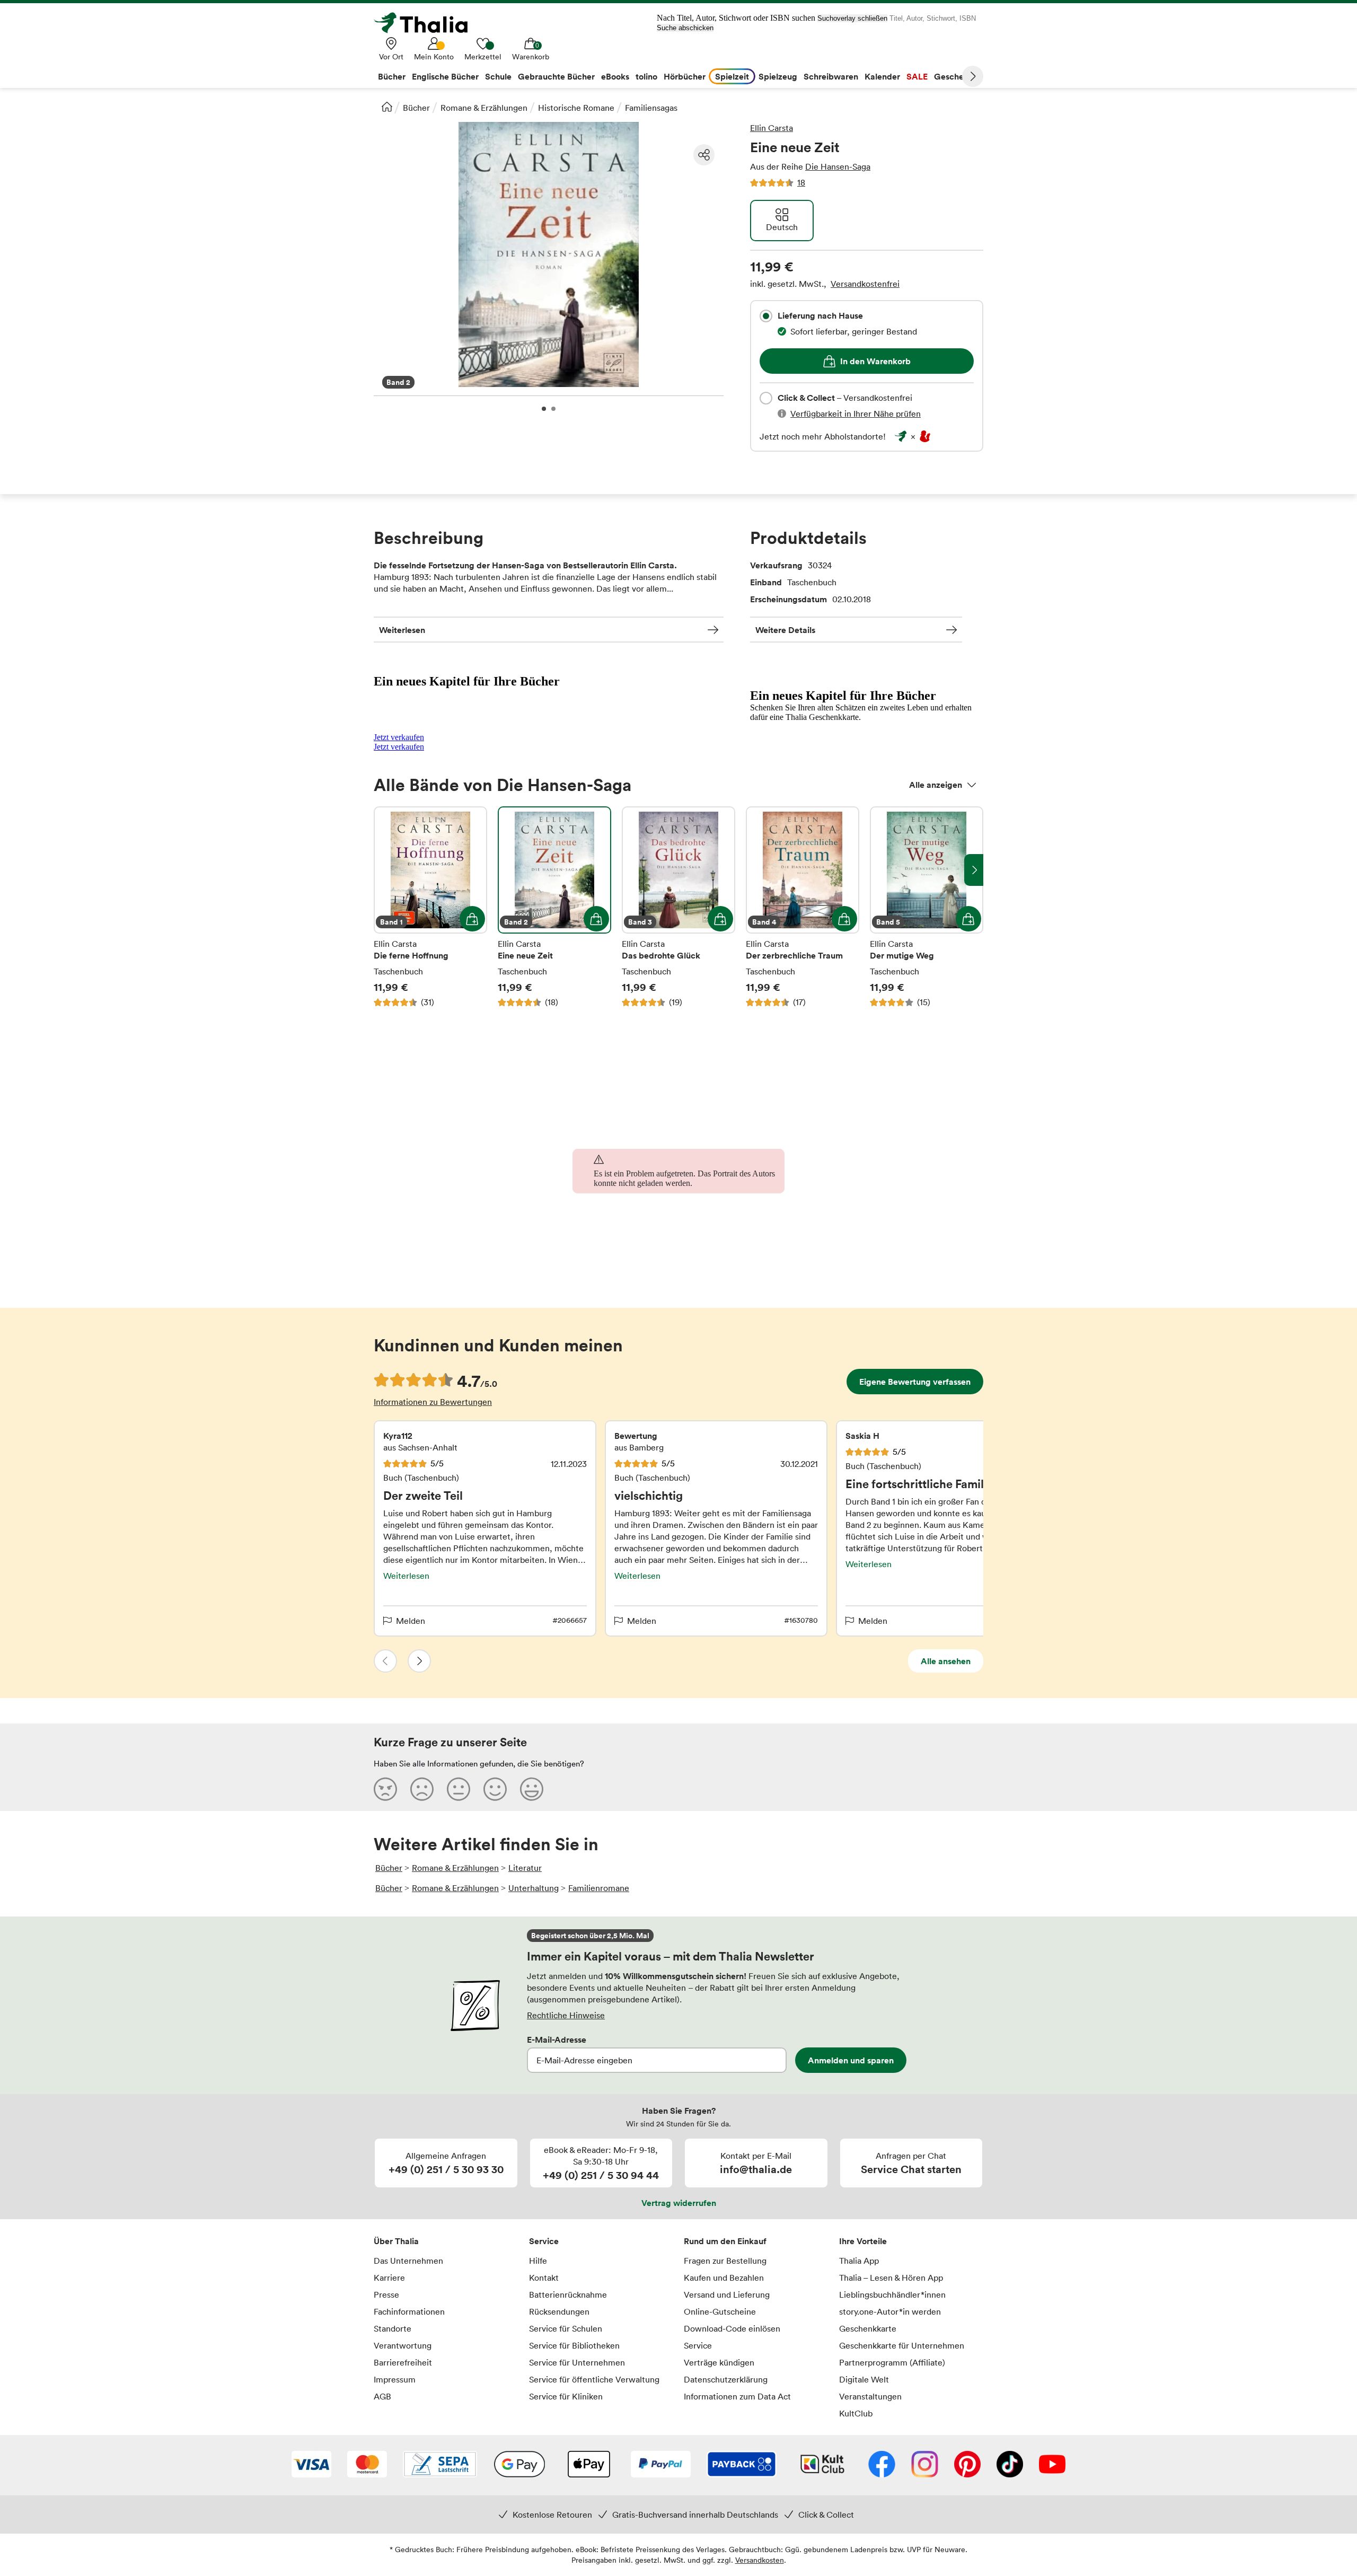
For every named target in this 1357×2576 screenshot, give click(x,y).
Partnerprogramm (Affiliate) (892, 2362)
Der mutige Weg (927, 907)
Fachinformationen (409, 2311)
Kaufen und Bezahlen (724, 2278)
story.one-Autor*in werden (890, 2311)
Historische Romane (576, 108)
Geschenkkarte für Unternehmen (902, 2345)
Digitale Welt (864, 2379)
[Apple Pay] (588, 2465)
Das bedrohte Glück (678, 907)
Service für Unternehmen (577, 2362)
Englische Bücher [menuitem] (445, 76)
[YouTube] (1052, 2465)
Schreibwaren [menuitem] (831, 76)
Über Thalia (396, 2241)
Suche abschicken (685, 28)
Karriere (389, 2278)
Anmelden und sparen (851, 2060)
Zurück (385, 1661)
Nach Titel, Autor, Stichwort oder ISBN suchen (736, 18)
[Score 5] (532, 1789)
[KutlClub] (822, 2465)
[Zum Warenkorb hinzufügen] (472, 919)
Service (544, 2241)
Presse (386, 2294)
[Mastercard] (367, 2465)
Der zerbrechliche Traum (803, 907)
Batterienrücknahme (568, 2294)
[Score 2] (422, 1789)
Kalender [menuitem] (882, 76)
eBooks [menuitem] (615, 76)
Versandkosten (760, 2560)
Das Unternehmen (408, 2261)
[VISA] (311, 2465)
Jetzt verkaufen (399, 737)
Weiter (973, 76)
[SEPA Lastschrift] (440, 2465)
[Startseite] (387, 107)
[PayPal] (661, 2465)
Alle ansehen (946, 1661)
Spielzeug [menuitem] (778, 76)
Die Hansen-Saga (838, 166)
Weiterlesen (402, 630)
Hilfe (538, 2261)
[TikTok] (1010, 2465)
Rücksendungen (559, 2311)
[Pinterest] (967, 2465)
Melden (411, 1621)
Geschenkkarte (868, 2328)
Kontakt (544, 2278)
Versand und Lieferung (727, 2294)
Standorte (393, 2328)
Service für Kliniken (566, 2396)
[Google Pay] (519, 2465)
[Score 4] (495, 1789)
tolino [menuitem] (646, 76)
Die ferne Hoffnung (430, 907)
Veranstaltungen (870, 2396)
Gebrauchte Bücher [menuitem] (556, 76)
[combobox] (766, 316)
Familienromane (599, 1888)
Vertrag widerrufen (679, 2203)
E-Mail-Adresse (557, 2039)
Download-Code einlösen (732, 2328)
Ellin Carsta (772, 128)
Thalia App (859, 2261)
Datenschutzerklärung (726, 2379)
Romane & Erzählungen (484, 108)
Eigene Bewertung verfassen (915, 1382)
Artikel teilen (704, 155)
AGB (382, 2396)
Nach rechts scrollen (974, 870)
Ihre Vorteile (863, 2241)
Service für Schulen (566, 2328)
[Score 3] (459, 1789)
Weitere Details (785, 630)
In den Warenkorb (875, 361)
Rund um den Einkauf (725, 2241)
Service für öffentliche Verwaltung (594, 2379)
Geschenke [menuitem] (956, 76)
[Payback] (742, 2465)
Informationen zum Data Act (737, 2396)
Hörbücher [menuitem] (685, 76)
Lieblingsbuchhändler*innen (892, 2294)
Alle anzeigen (936, 785)
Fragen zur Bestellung (725, 2261)
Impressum (395, 2379)
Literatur (525, 1868)
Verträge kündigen (719, 2362)
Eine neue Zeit (554, 907)
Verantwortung (403, 2345)
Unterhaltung (534, 1888)
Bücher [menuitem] (392, 76)
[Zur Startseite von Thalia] (427, 23)
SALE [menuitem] (917, 76)
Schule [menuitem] (498, 76)
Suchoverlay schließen (852, 18)
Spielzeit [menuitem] (732, 76)
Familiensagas (651, 108)
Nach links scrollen (383, 870)
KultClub (856, 2413)
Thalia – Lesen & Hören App (891, 2278)
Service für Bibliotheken (574, 2345)
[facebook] (882, 2465)
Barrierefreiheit (403, 2362)
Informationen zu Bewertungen (433, 1402)
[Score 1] (385, 1789)
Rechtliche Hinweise (566, 2015)
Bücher (416, 108)
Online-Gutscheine (720, 2311)
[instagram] (925, 2465)
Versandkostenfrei (865, 284)
